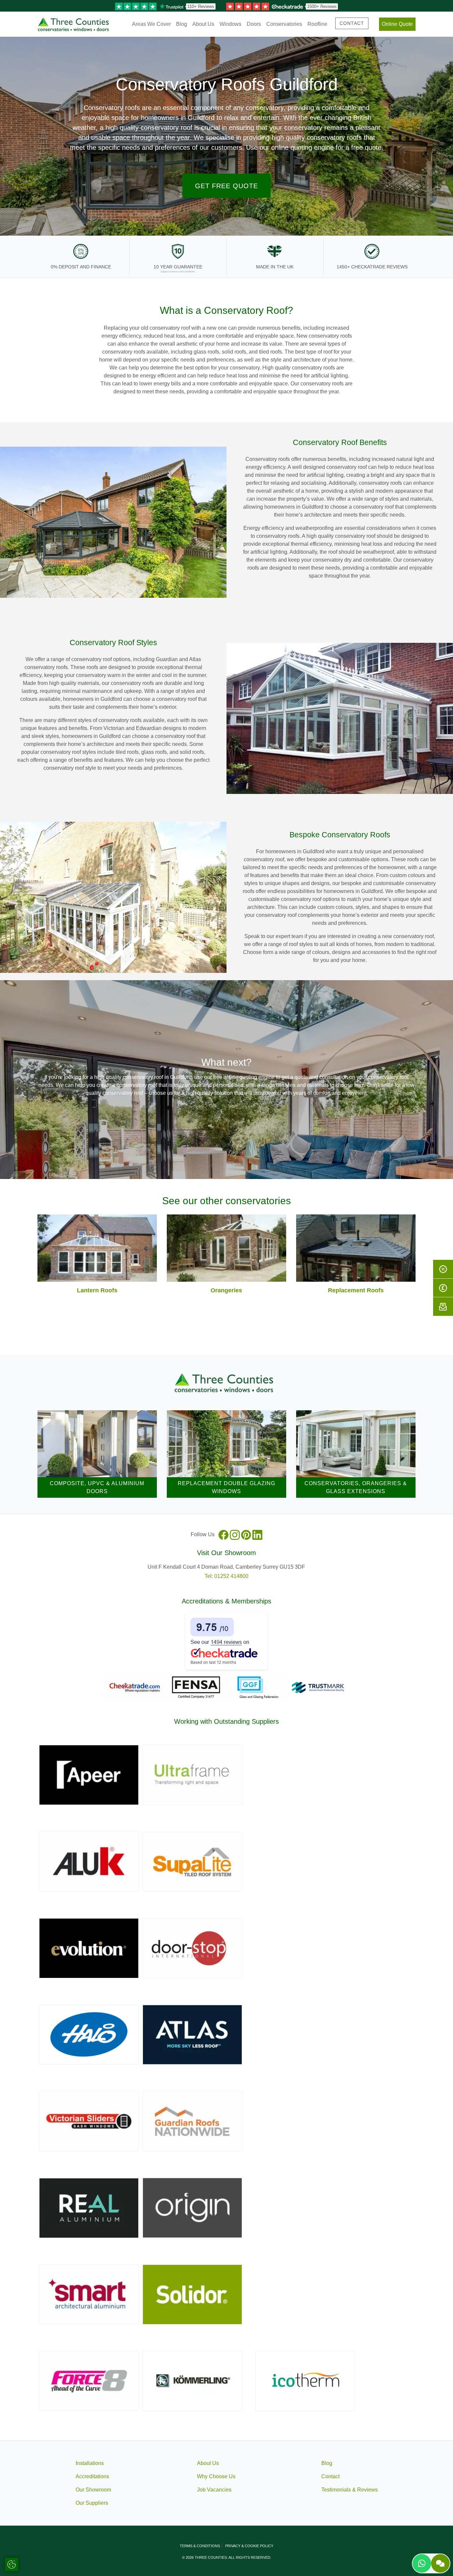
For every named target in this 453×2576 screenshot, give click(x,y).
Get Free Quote (227, 186)
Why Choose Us (216, 2476)
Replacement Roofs (356, 1290)
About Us (203, 24)
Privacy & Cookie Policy (249, 2546)
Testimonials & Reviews (350, 2490)
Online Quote (397, 24)
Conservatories (284, 24)
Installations (90, 2463)
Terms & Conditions (200, 2546)
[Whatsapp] (422, 2563)
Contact (352, 23)
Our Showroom (93, 2490)
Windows (230, 24)
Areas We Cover (151, 24)
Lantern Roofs (97, 1290)
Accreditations (92, 2476)
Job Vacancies (214, 2490)
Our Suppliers (92, 2503)
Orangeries (226, 1290)
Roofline (317, 24)
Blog (182, 24)
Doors (254, 24)
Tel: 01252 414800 (227, 1576)
